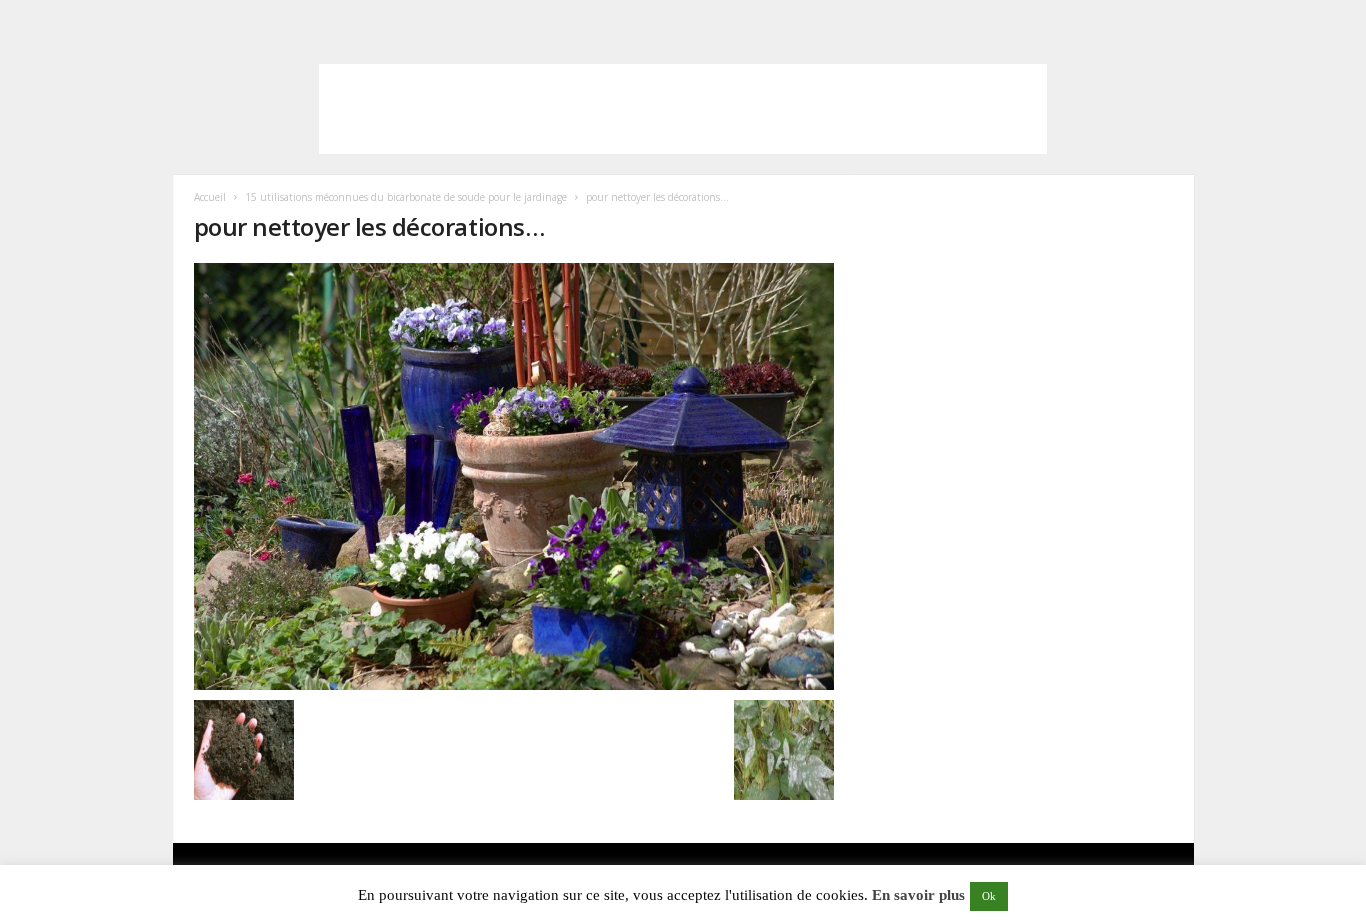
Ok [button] (989, 896)
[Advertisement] (683, 109)
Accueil (210, 197)
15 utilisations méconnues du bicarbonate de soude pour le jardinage (406, 197)
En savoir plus (918, 895)
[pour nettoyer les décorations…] (514, 476)
